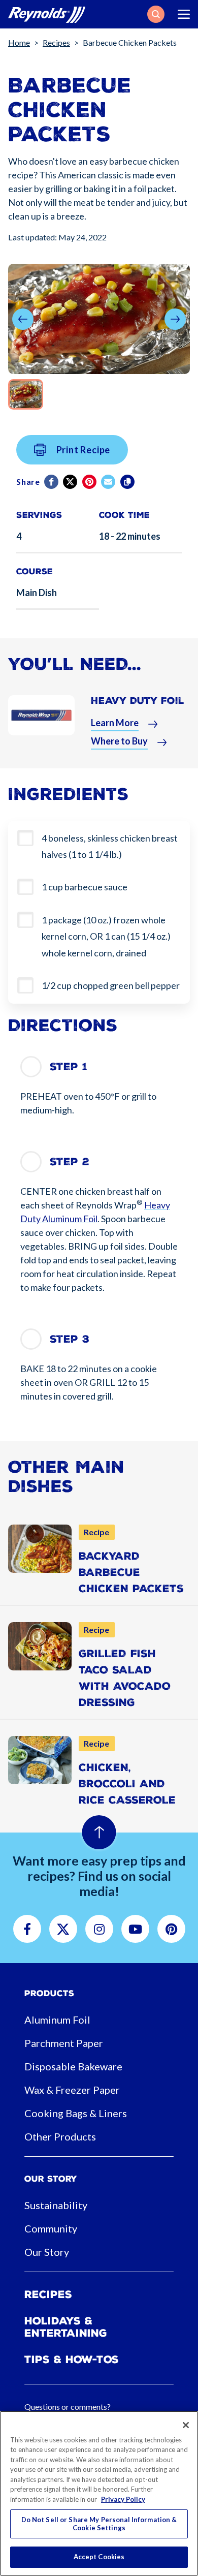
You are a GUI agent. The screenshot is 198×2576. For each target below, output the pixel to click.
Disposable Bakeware (73, 2066)
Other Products (60, 2136)
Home (19, 42)
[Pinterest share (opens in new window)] (90, 482)
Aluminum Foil (57, 2020)
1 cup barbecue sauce (85, 887)
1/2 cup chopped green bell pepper (111, 985)
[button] (156, 14)
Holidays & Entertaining (66, 2327)
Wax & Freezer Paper (72, 2090)
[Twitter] (71, 482)
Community (51, 2228)
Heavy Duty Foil (138, 701)
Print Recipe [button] (84, 450)
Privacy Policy (123, 2499)
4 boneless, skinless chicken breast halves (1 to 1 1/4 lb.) (110, 846)
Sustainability (56, 2205)
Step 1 (69, 1067)
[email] (109, 482)
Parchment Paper (64, 2043)
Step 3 (70, 1339)
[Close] (186, 2425)
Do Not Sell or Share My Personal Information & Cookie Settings (99, 2524)
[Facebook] (52, 482)
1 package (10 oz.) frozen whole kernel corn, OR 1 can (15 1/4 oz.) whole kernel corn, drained (106, 936)
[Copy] (128, 482)
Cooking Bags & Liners (76, 2113)
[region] (99, 2493)
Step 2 (70, 1162)
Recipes (56, 42)
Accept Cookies (99, 2557)
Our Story (47, 2252)
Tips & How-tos (72, 2360)
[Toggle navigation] (184, 14)
